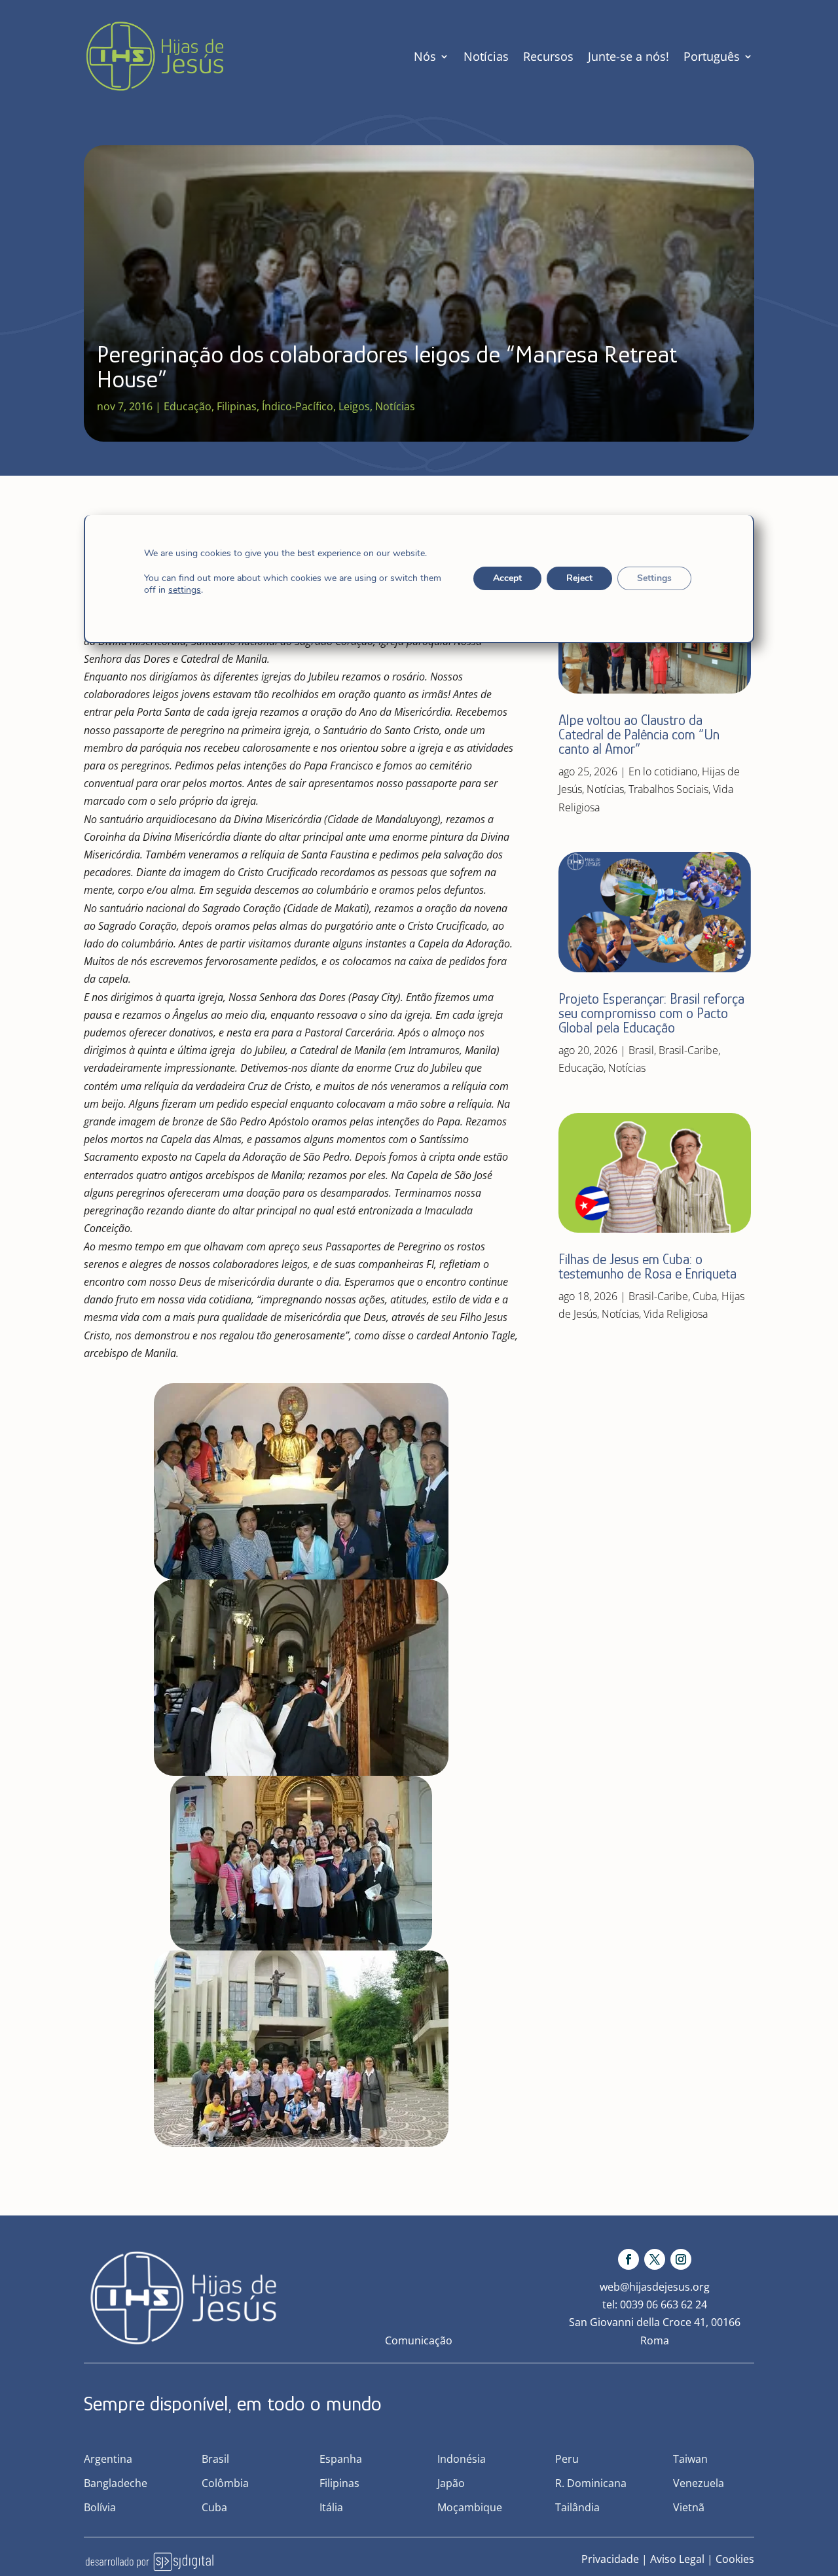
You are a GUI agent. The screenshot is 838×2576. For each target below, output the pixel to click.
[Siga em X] (655, 2259)
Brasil (641, 1050)
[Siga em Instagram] (681, 2259)
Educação (188, 406)
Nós (425, 56)
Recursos (548, 56)
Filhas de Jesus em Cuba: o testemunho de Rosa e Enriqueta (647, 1266)
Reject (579, 578)
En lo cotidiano (663, 771)
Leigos (354, 406)
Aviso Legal (677, 2559)
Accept (507, 578)
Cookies (735, 2559)
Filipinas (237, 406)
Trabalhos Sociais (668, 789)
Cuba (705, 1296)
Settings (654, 578)
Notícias (486, 56)
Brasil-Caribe (688, 1050)
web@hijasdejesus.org (655, 2287)
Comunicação (419, 2340)
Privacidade (610, 2559)
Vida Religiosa (676, 1314)
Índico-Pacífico (298, 406)
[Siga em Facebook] (628, 2259)
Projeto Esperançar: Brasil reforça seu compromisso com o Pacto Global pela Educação (651, 1013)
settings (185, 590)
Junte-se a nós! (628, 56)
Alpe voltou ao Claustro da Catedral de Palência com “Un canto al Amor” (639, 734)
